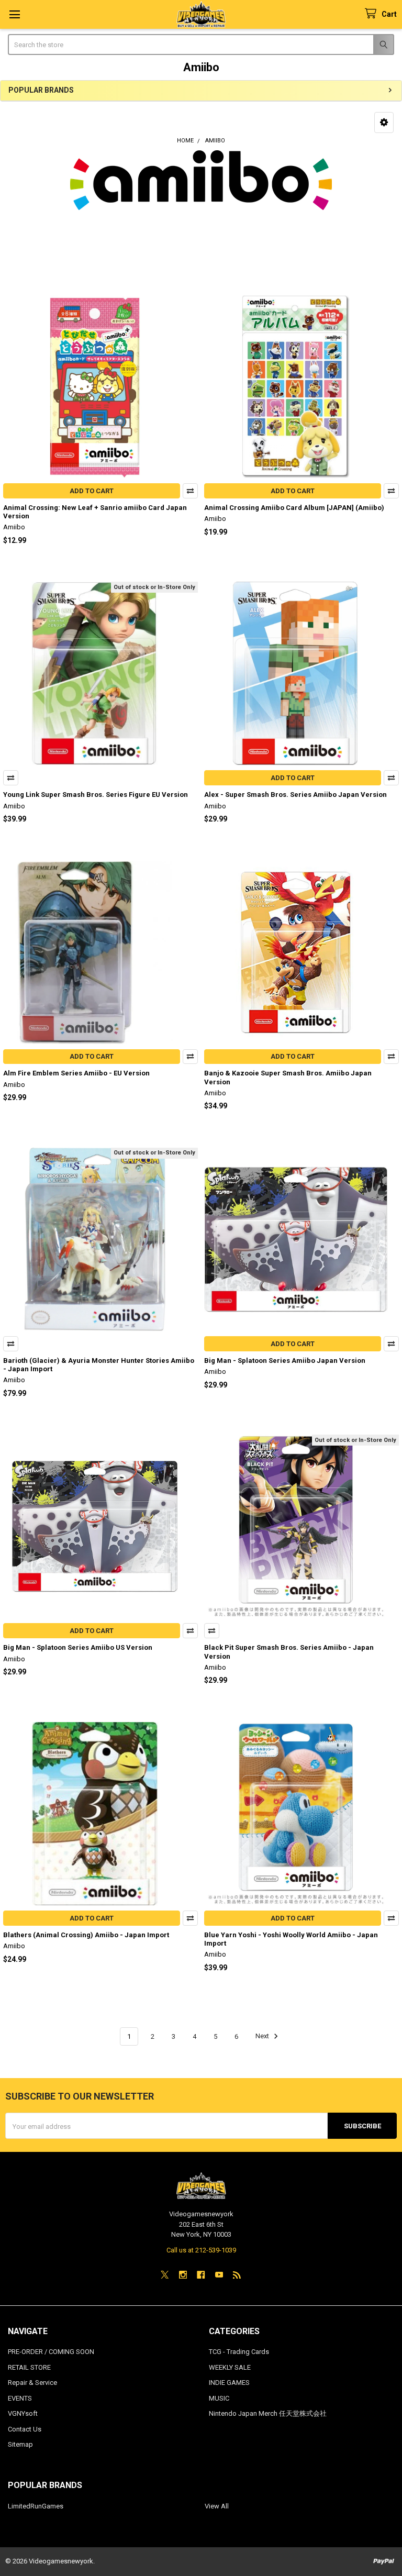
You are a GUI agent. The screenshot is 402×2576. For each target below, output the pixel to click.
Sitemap (20, 2444)
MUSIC (219, 2398)
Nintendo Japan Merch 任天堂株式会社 (268, 2413)
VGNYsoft (23, 2413)
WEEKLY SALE (230, 2367)
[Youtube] (219, 2275)
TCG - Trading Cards (239, 2352)
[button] (384, 123)
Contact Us (25, 2429)
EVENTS (20, 2398)
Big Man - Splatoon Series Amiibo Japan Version (285, 1361)
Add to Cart (92, 491)
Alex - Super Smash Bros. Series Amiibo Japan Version (295, 795)
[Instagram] (183, 2275)
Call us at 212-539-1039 (201, 2250)
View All (217, 2506)
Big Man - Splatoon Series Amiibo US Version (78, 1647)
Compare (190, 491)
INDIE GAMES (229, 2383)
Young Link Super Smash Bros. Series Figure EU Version (96, 795)
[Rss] (237, 2275)
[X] (165, 2275)
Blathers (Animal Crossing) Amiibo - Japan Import (86, 1935)
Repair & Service (32, 2383)
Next (263, 2036)
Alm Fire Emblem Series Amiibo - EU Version (76, 1073)
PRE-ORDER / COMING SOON (51, 2352)
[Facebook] (201, 2275)
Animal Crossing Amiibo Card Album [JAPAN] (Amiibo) (294, 508)
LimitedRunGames (36, 2506)
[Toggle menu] (14, 14)
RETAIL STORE (29, 2367)
